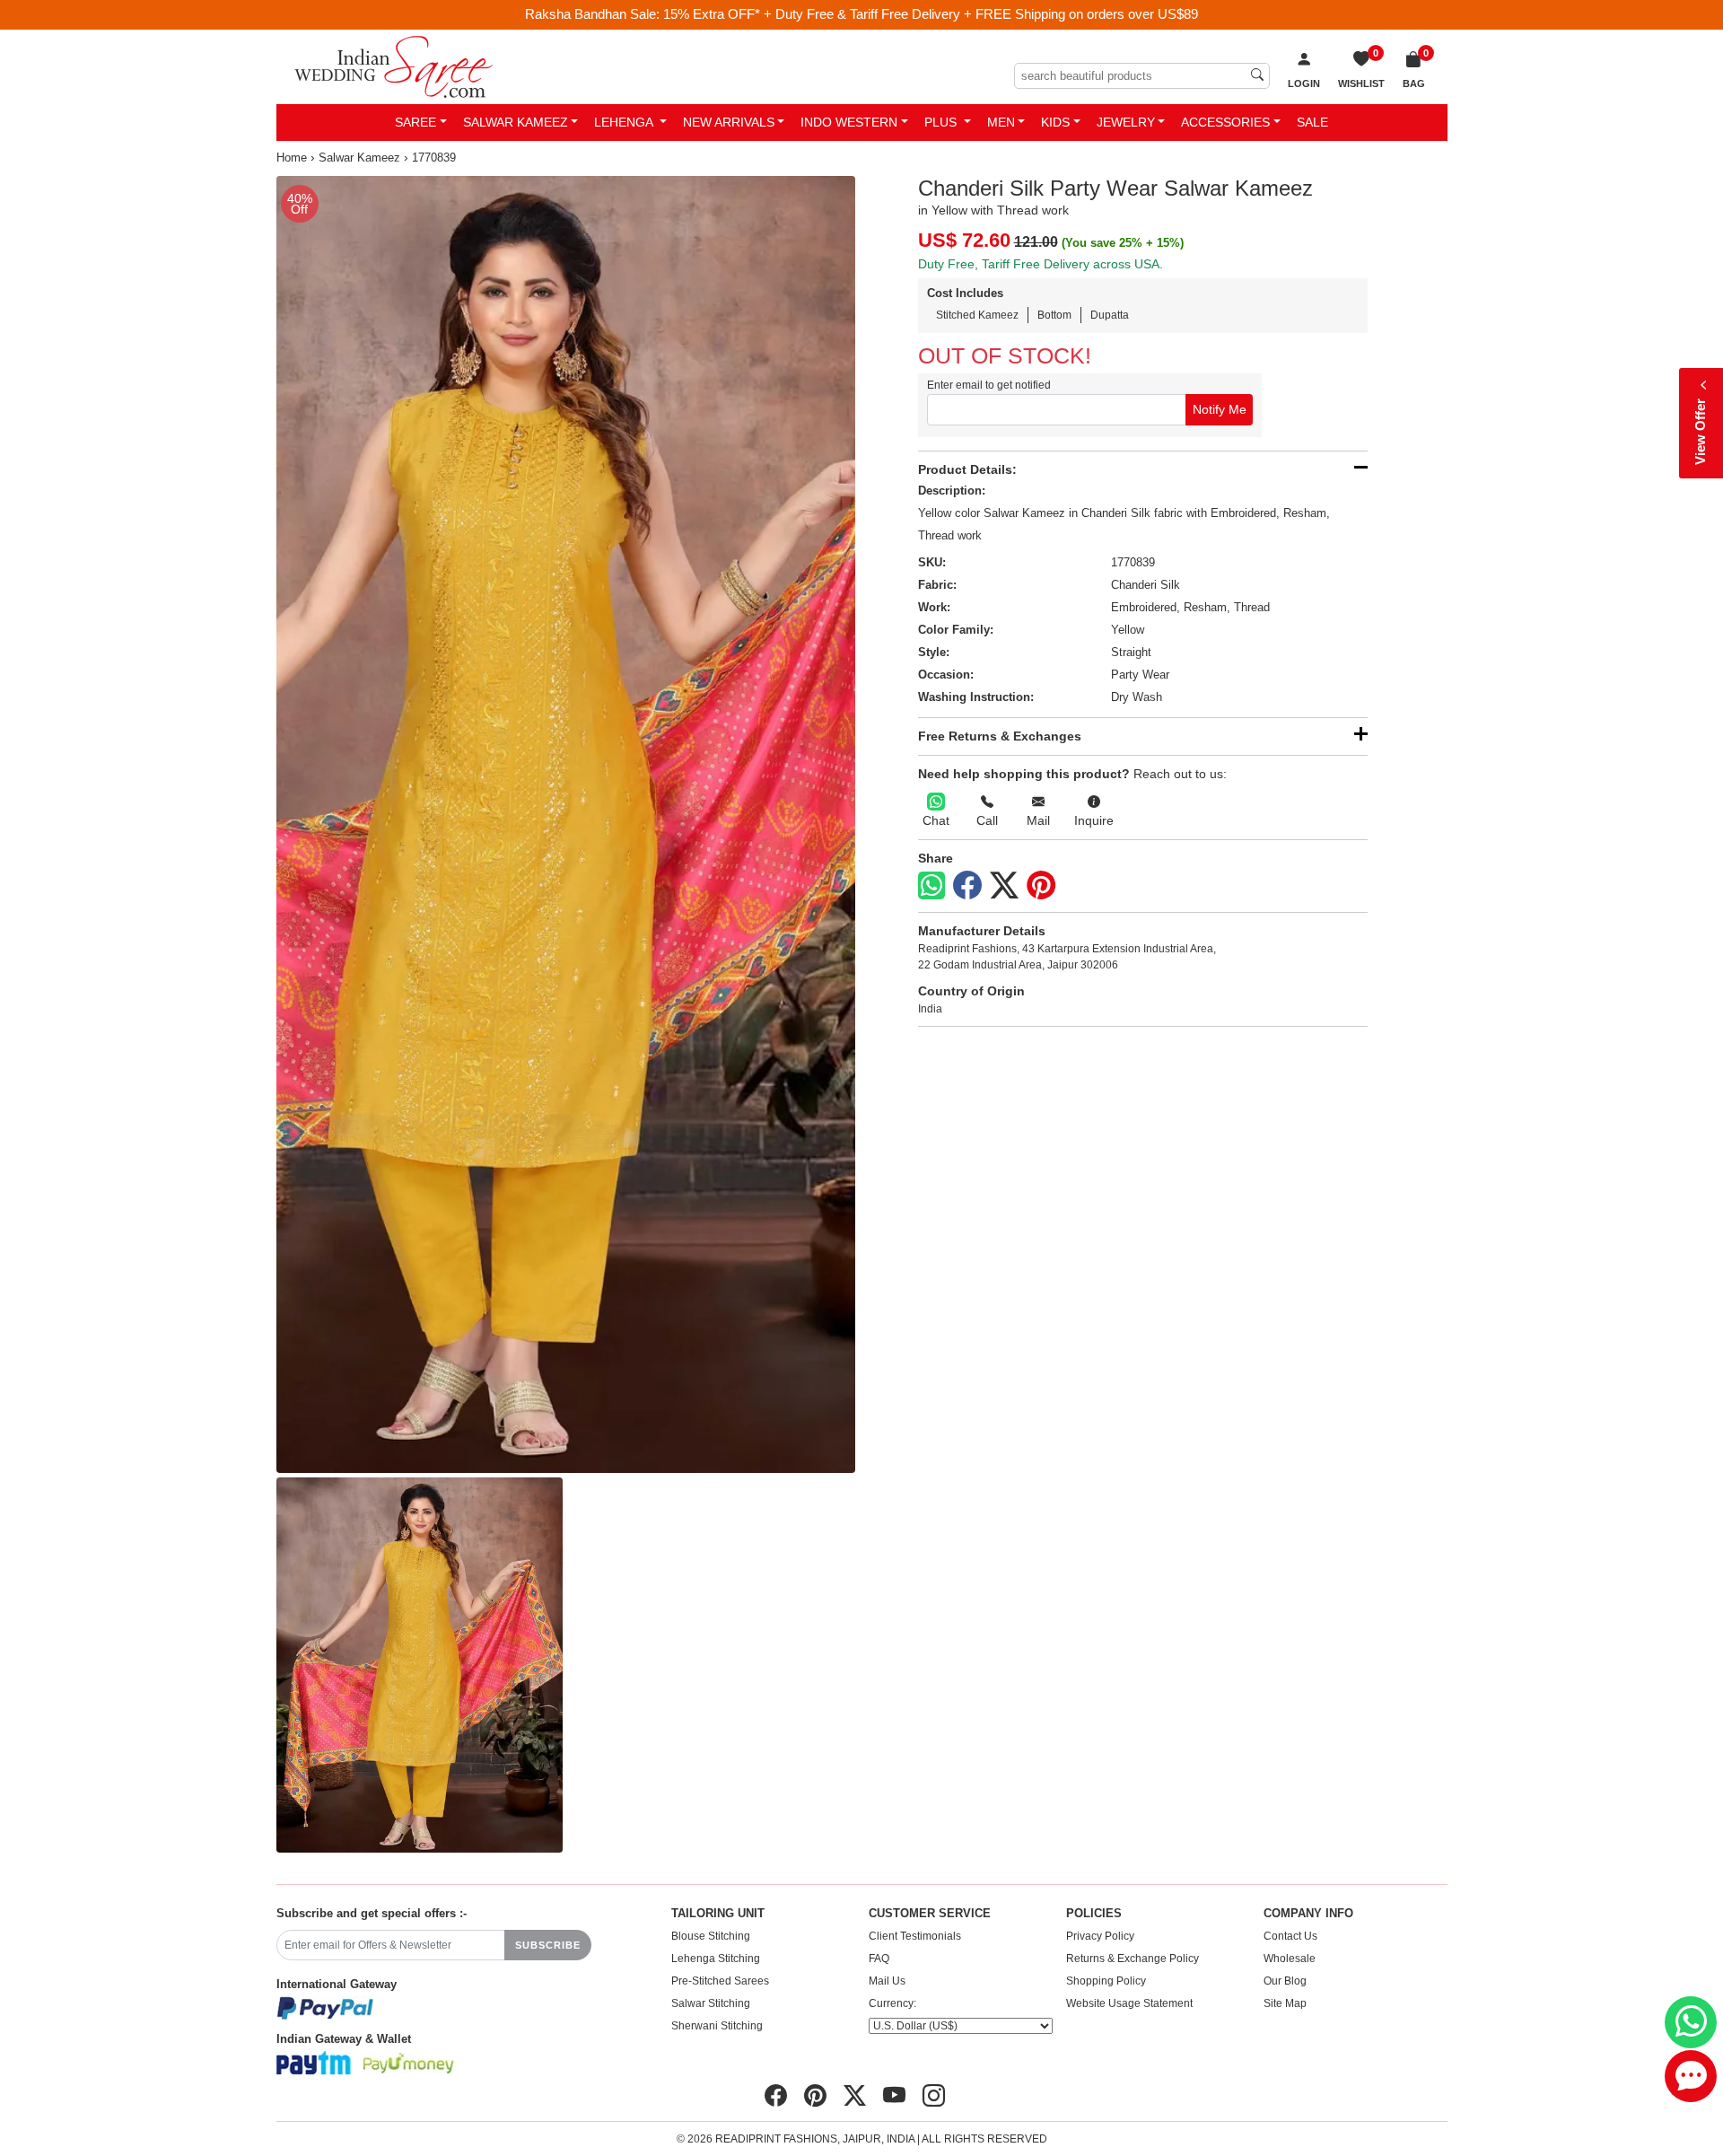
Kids (1055, 122)
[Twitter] (1004, 886)
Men (1001, 122)
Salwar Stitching (711, 2003)
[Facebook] (967, 886)
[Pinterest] (1041, 886)
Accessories (1225, 122)
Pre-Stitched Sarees (720, 1981)
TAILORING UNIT (718, 1914)
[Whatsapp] (931, 885)
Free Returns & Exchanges (1000, 736)
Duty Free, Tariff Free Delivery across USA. (1041, 264)
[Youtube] (894, 2096)
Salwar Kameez (516, 122)
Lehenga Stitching (716, 1959)
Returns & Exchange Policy (1133, 1959)
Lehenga (625, 122)
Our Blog (1285, 1981)
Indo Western (849, 122)
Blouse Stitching (711, 1936)
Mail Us (887, 1981)
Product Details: (967, 469)
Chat (936, 820)
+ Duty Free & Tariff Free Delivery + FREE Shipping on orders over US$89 (981, 14)
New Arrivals (729, 122)
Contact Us (1290, 1936)
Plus (942, 122)
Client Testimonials (915, 1936)
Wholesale (1290, 1959)
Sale (1312, 122)
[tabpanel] (566, 825)
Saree (415, 122)
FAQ (879, 1959)
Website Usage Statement (1129, 2003)
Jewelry (1126, 122)
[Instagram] (934, 2096)
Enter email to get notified (989, 385)
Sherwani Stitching (717, 2026)
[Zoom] (566, 825)
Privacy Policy (1100, 1936)
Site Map (1285, 2003)
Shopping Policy (1106, 1981)
